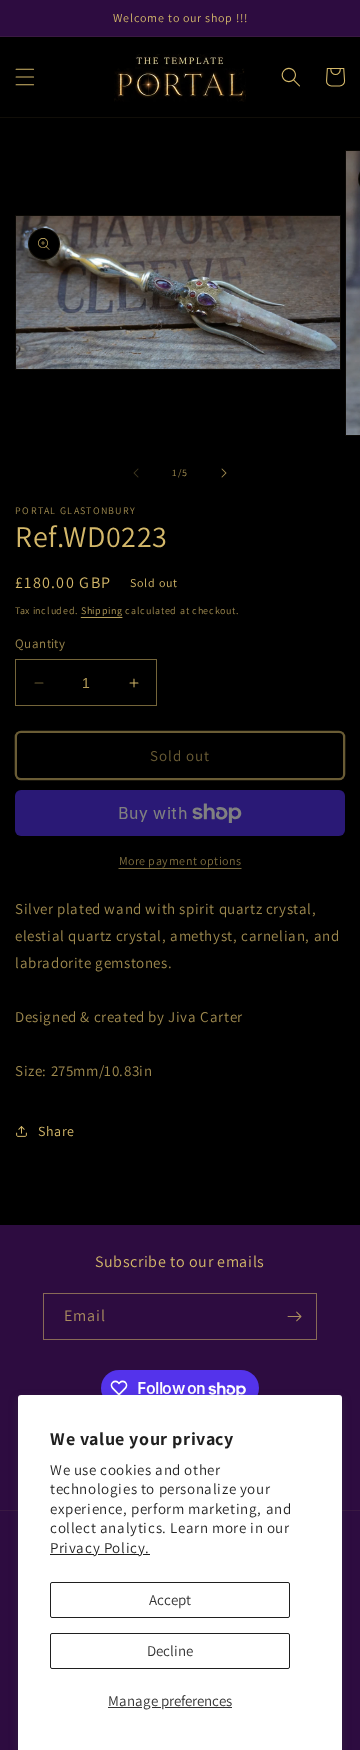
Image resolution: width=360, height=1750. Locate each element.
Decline (170, 1650)
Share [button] (56, 1131)
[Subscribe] (294, 1316)
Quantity (40, 643)
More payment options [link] (180, 860)
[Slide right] (224, 473)
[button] (25, 77)
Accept (170, 1599)
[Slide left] (136, 473)
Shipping (102, 610)
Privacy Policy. (100, 1547)
